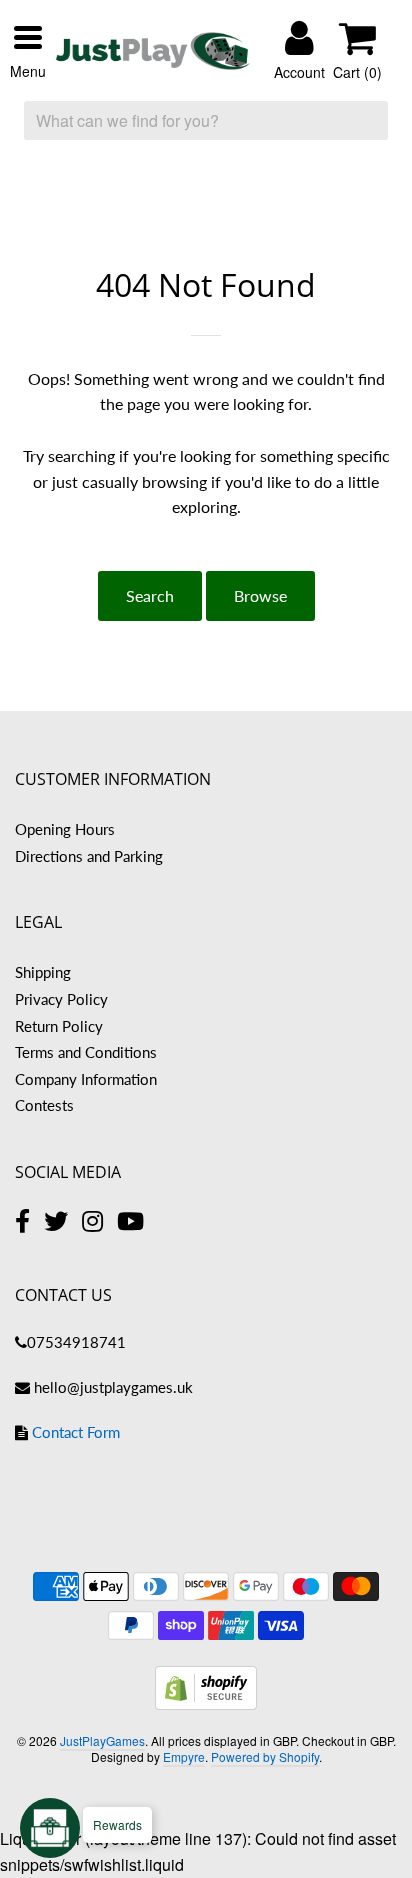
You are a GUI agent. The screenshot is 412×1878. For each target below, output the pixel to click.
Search (150, 595)
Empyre (184, 1756)
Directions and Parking (89, 856)
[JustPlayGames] (153, 51)
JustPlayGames (102, 1740)
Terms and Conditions (86, 1052)
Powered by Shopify (265, 1756)
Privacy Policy (61, 999)
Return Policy (59, 1026)
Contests (44, 1105)
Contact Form (76, 1432)
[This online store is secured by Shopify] (206, 1703)
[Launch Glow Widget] (50, 1828)
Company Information (86, 1079)
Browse (260, 595)
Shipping (43, 972)
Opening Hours (65, 829)
